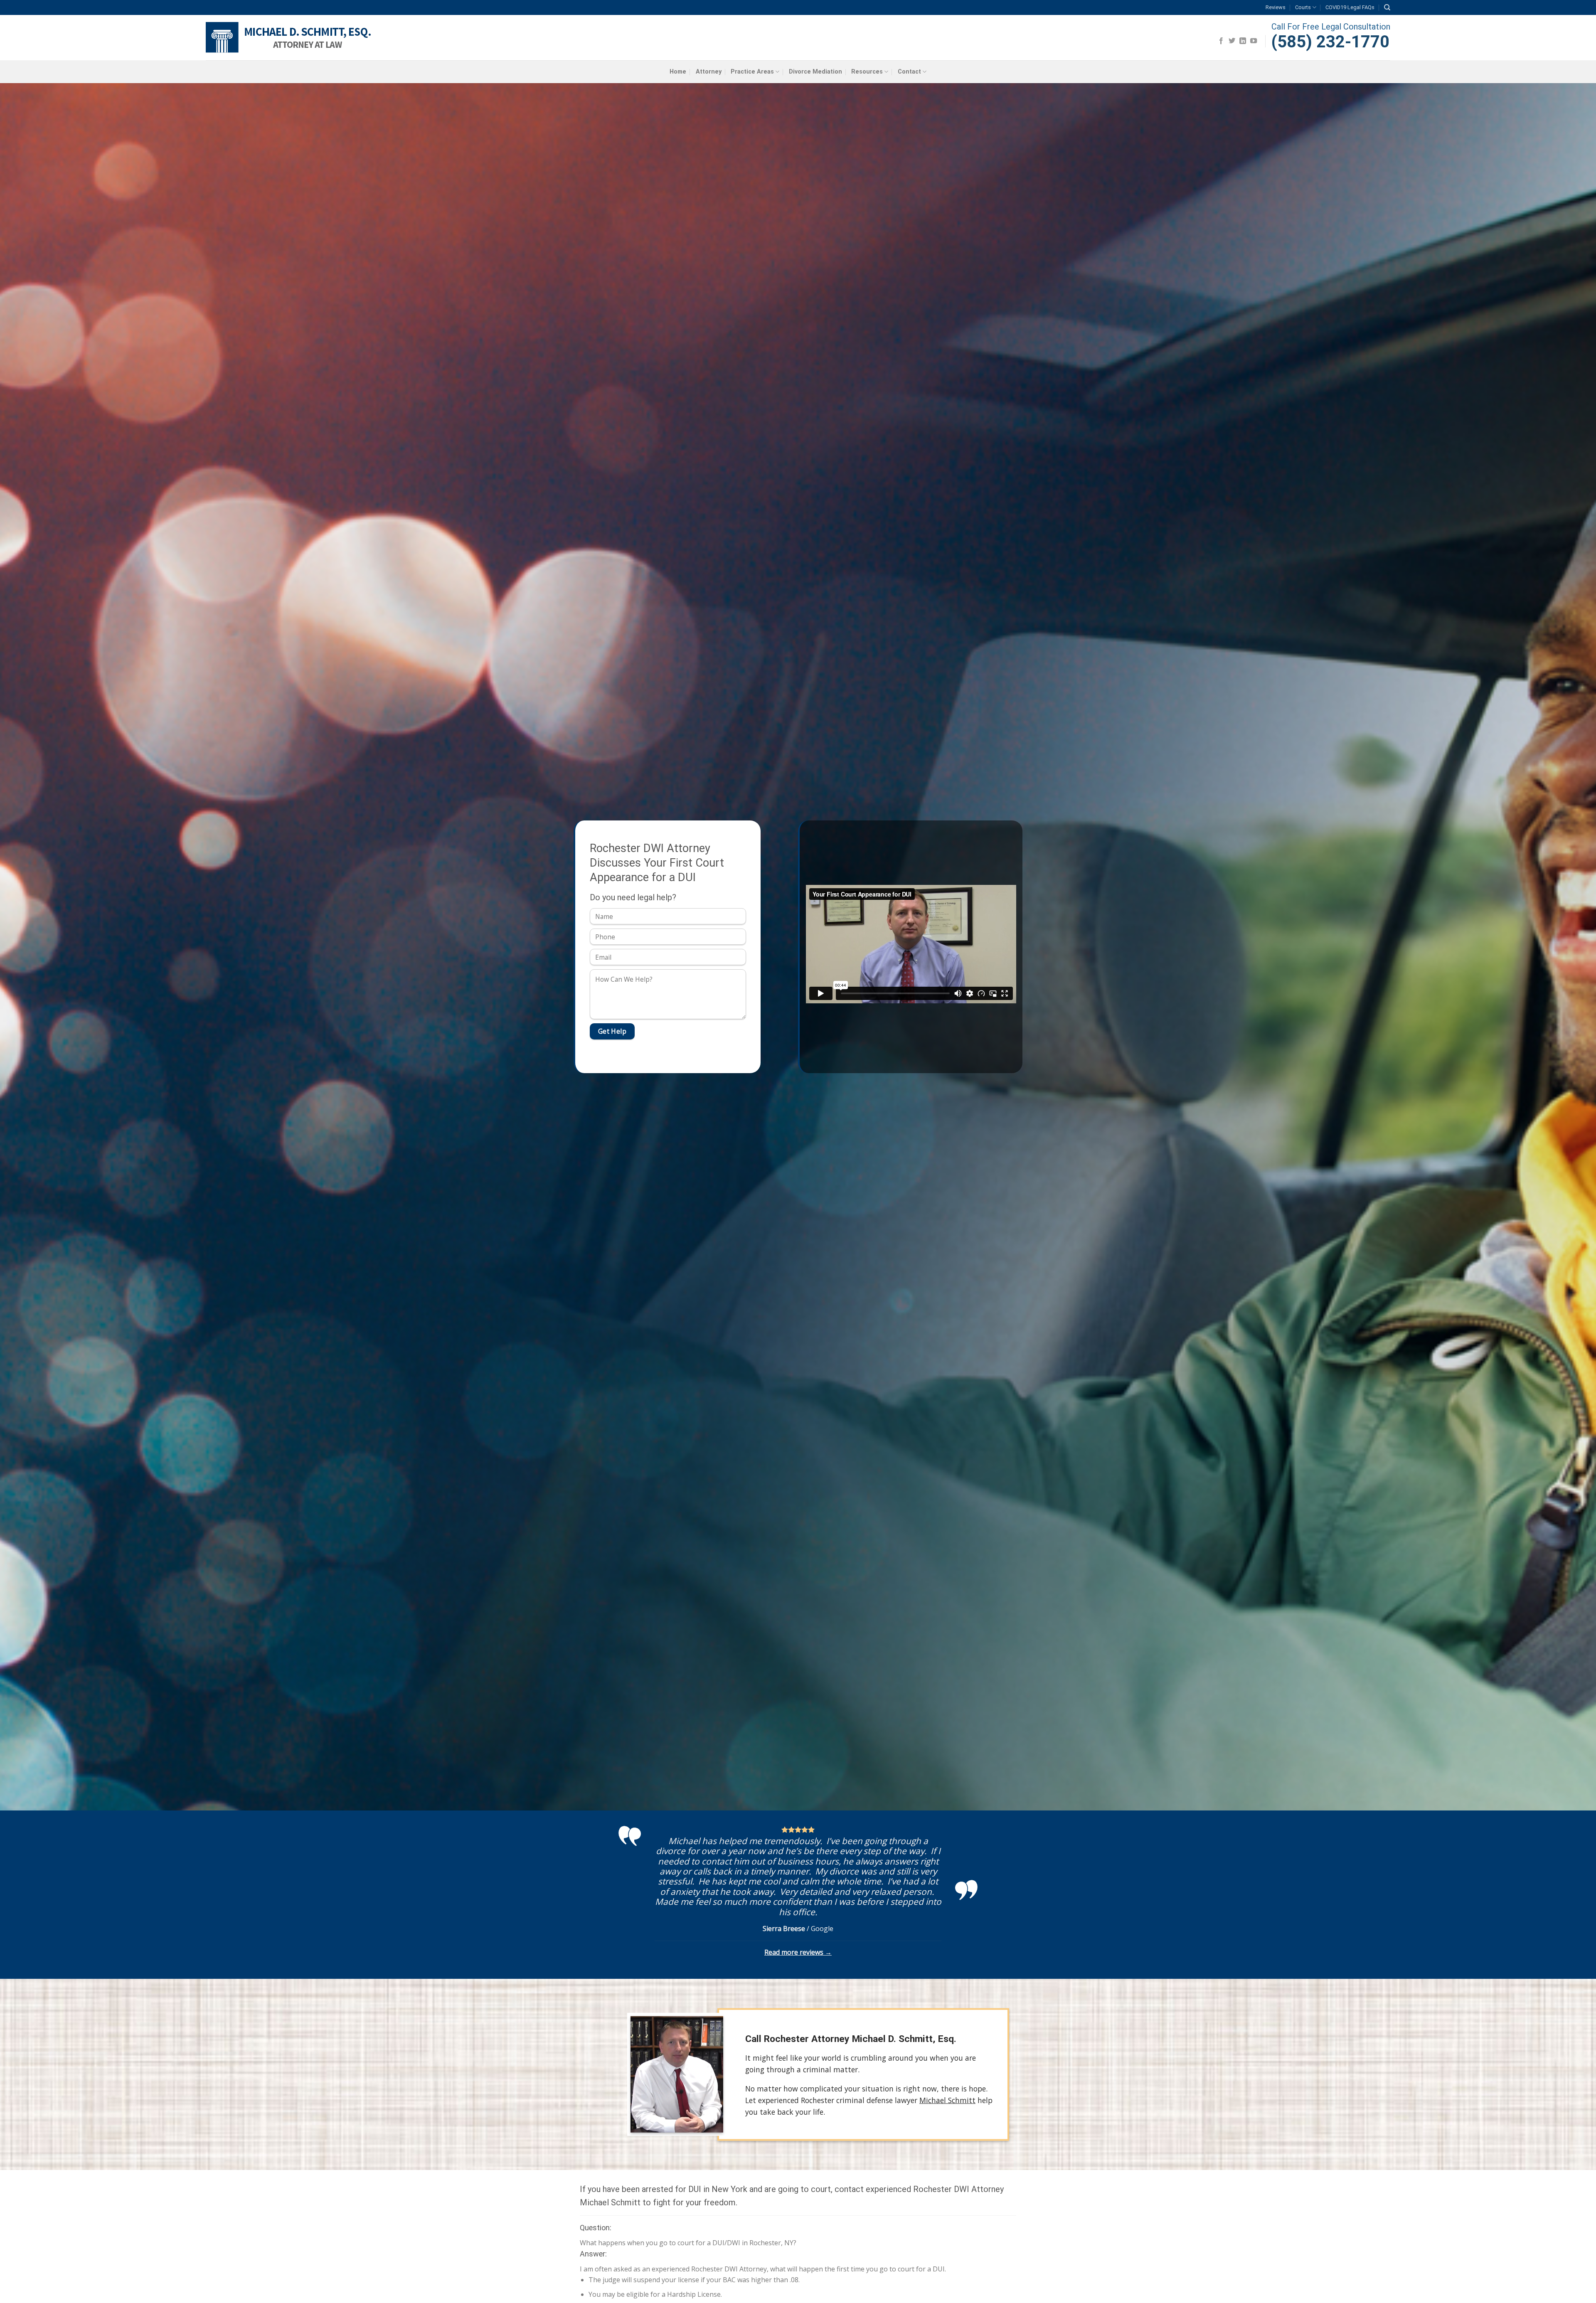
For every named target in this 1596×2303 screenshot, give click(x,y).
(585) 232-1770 (1330, 42)
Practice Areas (752, 72)
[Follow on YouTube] (1254, 41)
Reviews (1276, 7)
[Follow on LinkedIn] (1243, 41)
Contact (909, 72)
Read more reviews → (798, 1952)
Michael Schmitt (947, 2100)
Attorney (709, 72)
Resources (867, 72)
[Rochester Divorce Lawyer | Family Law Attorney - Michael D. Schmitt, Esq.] (290, 38)
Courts (1303, 7)
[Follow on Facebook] (1221, 41)
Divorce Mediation (815, 72)
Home (678, 72)
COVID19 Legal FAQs (1350, 7)
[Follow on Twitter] (1232, 41)
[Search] (1387, 7)
